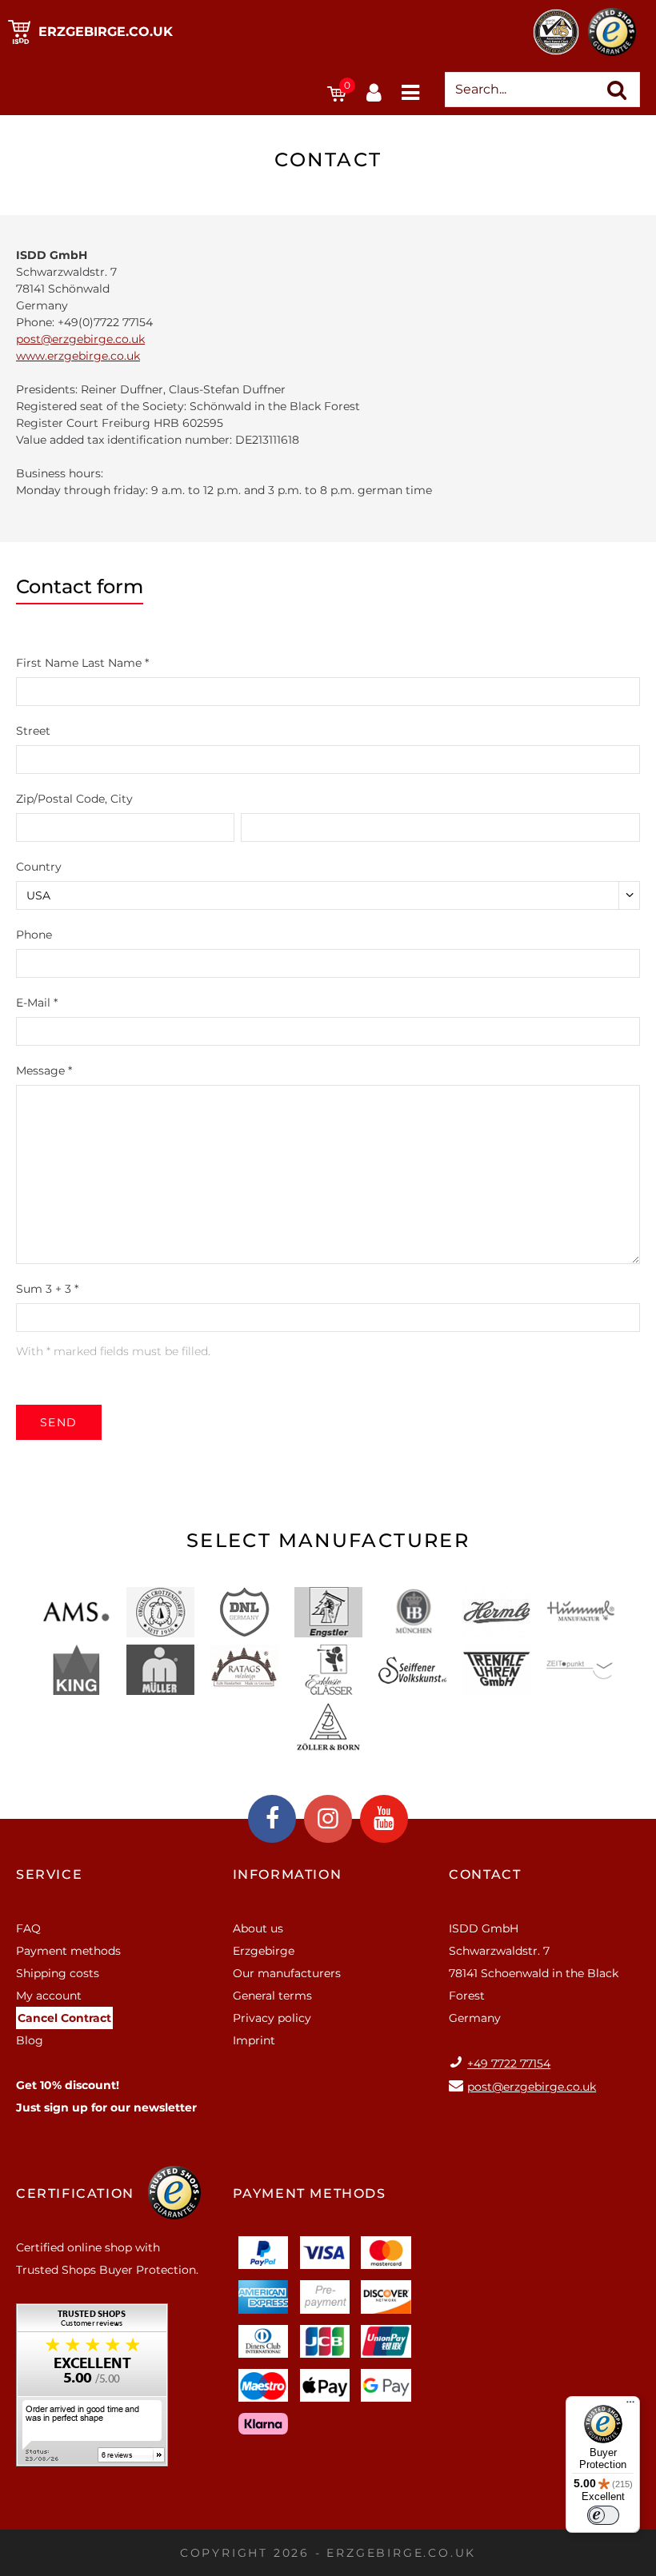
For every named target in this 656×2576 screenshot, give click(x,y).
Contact (485, 1874)
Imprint (254, 2040)
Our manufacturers (287, 1973)
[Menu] (630, 2406)
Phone (34, 935)
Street (33, 731)
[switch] (603, 2515)
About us (258, 1928)
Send (59, 1422)
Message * (44, 1071)
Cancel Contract (64, 2018)
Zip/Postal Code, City (74, 799)
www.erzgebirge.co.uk (78, 356)
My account (49, 1996)
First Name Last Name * (82, 663)
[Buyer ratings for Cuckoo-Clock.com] (92, 2391)
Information (288, 1874)
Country (39, 867)
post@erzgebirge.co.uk (80, 339)
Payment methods (68, 1951)
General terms (272, 1996)
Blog (30, 2040)
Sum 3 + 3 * (47, 1289)
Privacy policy (272, 2018)
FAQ (28, 1928)
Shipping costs (58, 1973)
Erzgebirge (264, 1951)
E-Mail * (37, 1003)
